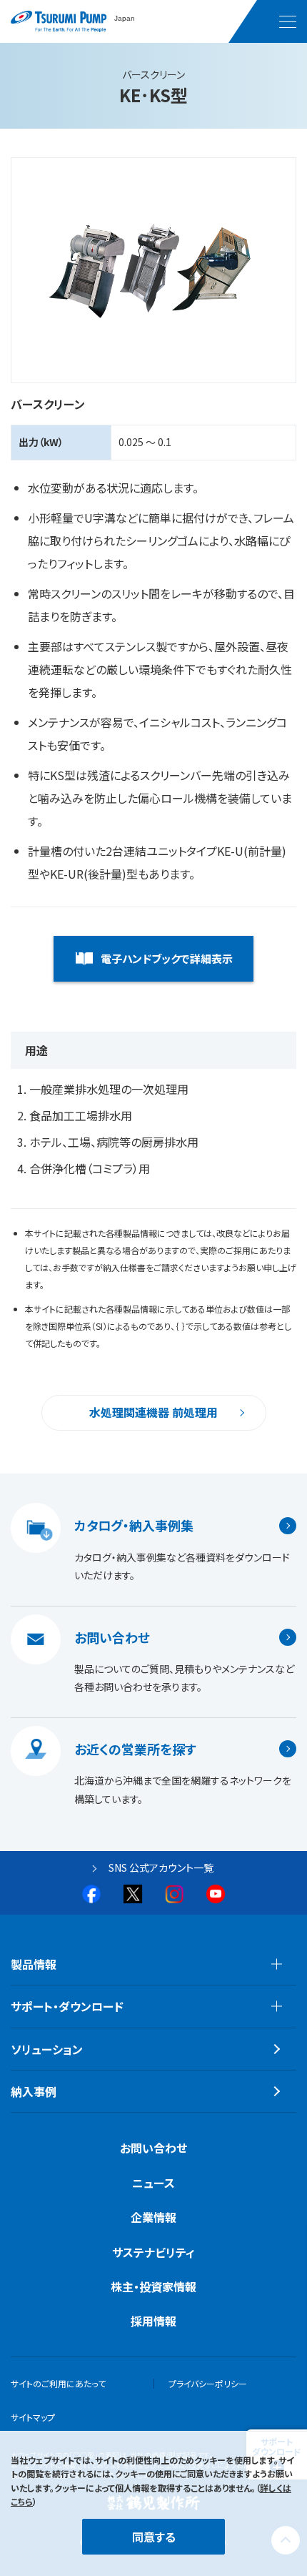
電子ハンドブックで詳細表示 (167, 958)
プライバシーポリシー (208, 2383)
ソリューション (47, 2049)
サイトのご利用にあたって (58, 2383)
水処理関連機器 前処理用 (153, 1412)
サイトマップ (33, 2417)
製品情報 (34, 1964)
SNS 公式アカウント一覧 (161, 1867)
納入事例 (34, 2091)
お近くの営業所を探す (135, 1749)
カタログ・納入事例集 (134, 1526)
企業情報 (153, 2217)
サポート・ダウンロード (67, 2006)
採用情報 (153, 2321)
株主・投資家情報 (153, 2286)
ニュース (153, 2183)
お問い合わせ (112, 1637)
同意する (154, 2537)
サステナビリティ (153, 2252)
